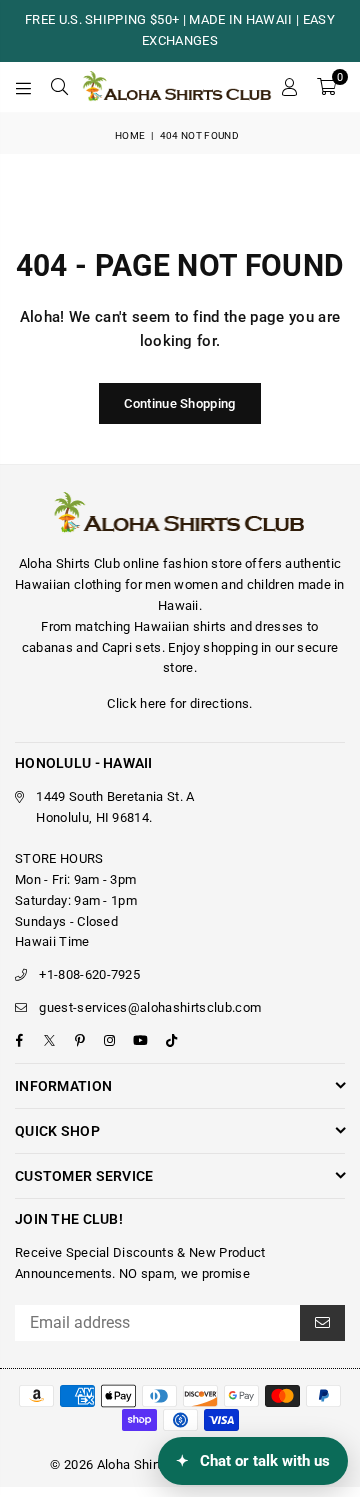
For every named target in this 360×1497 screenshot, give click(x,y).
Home (130, 135)
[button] (326, 87)
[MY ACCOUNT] (289, 87)
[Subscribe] (322, 1323)
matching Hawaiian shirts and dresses (189, 626)
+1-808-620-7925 (89, 974)
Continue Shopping (179, 403)
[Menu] (24, 87)
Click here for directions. (179, 703)
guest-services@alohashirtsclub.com (150, 1007)
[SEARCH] (60, 87)
